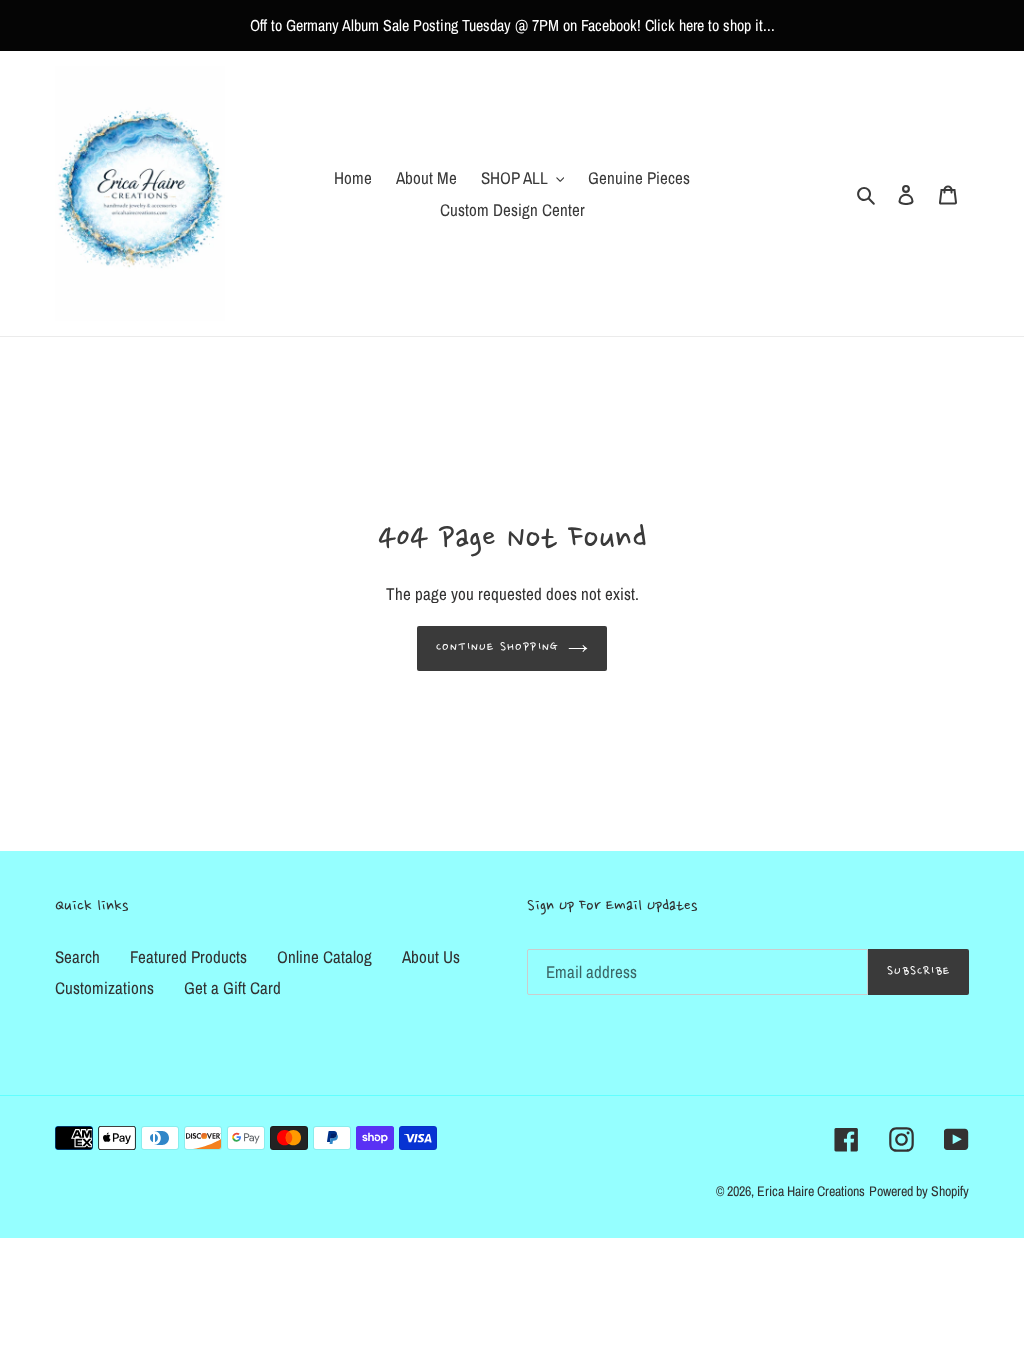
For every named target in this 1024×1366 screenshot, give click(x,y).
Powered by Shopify (919, 1191)
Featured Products (188, 956)
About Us (431, 956)
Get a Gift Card (232, 987)
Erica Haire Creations (811, 1191)
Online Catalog (324, 956)
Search (77, 956)
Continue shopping (497, 647)
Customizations (104, 987)
